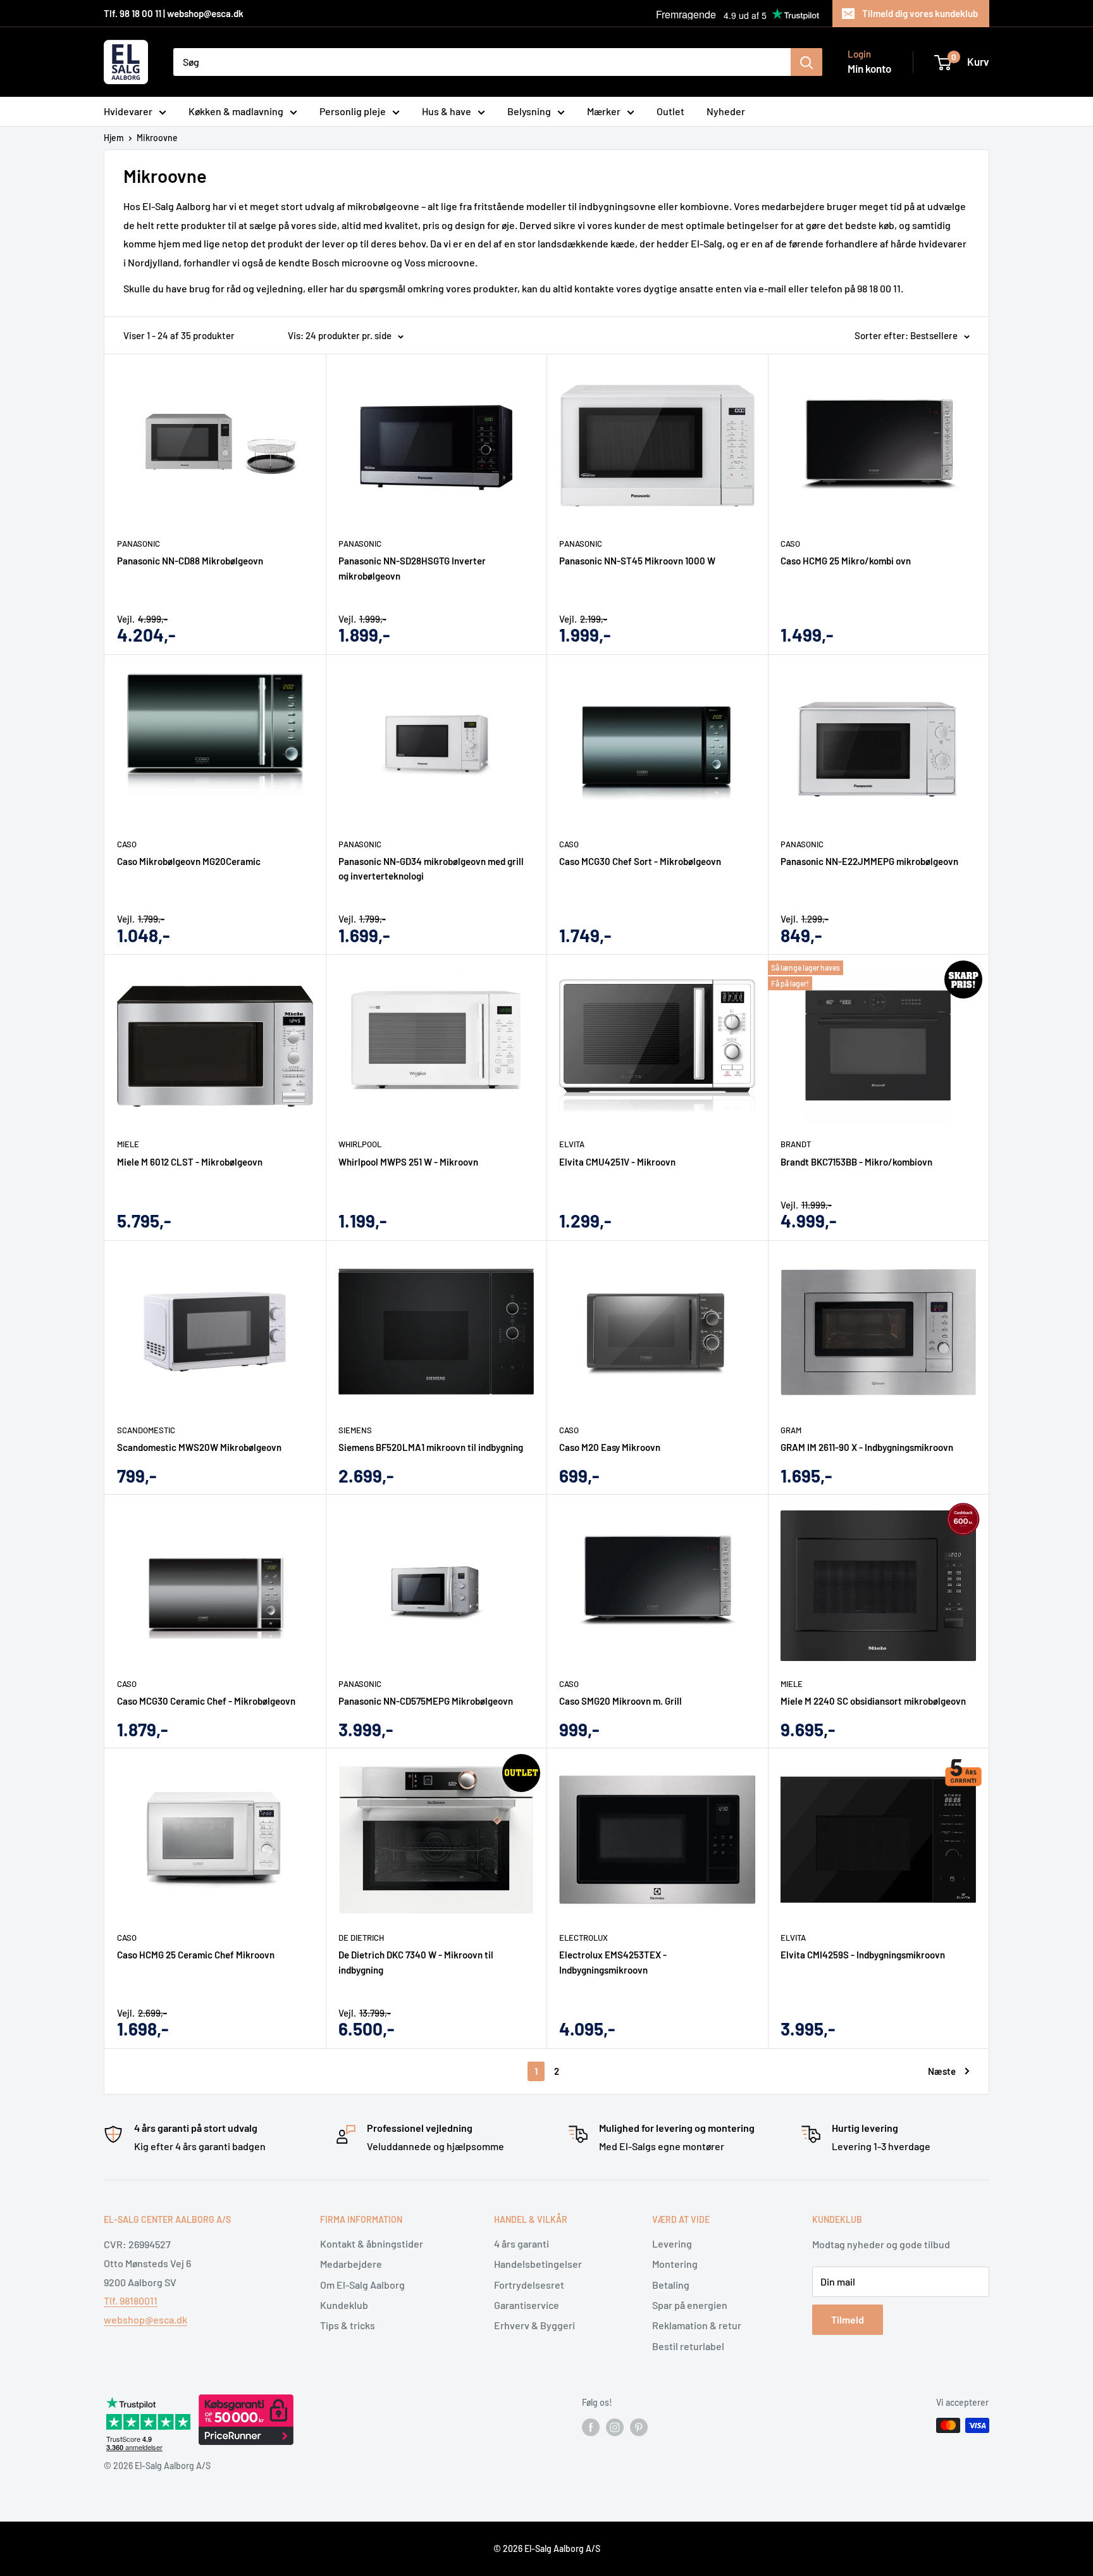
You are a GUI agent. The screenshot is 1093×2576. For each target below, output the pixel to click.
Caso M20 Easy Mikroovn (610, 1447)
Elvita (572, 1144)
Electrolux (584, 1938)
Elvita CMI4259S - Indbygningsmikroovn (863, 1955)
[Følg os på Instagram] (615, 2427)
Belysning (529, 111)
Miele (128, 1144)
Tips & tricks (348, 2325)
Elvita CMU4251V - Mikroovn (617, 1162)
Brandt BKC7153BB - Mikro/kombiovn (856, 1162)
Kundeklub (344, 2305)
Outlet (670, 111)
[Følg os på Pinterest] (639, 2427)
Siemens (355, 1430)
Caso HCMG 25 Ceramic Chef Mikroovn (196, 1955)
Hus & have (447, 111)
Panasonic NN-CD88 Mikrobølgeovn (190, 561)
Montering (675, 2264)
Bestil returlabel (688, 2346)
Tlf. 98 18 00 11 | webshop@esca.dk (174, 13)
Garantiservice (527, 2305)
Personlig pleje (353, 111)
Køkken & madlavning (236, 111)
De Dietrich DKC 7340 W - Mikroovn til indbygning (416, 1962)
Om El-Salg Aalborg (362, 2285)
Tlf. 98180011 (131, 2300)
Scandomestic (146, 1430)
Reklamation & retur (697, 2325)
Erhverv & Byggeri (534, 2325)
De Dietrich (361, 1938)
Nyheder (726, 111)
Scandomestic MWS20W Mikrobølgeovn (199, 1447)
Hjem (114, 138)
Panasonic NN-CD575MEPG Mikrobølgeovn (426, 1701)
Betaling (671, 2285)
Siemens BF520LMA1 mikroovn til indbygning (431, 1447)
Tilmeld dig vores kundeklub (920, 13)
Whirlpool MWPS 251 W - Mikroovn (408, 1162)
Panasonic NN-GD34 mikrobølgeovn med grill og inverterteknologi (431, 868)
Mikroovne (157, 138)
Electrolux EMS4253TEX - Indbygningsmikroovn (613, 1962)
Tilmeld (848, 2319)
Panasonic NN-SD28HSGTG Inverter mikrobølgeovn (412, 568)
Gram (791, 1430)
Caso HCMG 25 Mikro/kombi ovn (846, 561)
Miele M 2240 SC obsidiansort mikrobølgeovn (873, 1701)
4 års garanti (522, 2243)
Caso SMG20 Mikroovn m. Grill (621, 1701)
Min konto (869, 68)
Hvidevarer (128, 111)
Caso (790, 544)
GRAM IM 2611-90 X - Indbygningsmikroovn (867, 1447)
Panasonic (139, 544)
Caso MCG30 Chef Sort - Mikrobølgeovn (640, 861)
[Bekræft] (806, 62)
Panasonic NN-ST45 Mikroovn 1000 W (637, 561)
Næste (942, 2071)
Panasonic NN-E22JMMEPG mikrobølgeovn (869, 861)
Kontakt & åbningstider (372, 2243)
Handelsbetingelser (538, 2264)
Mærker (604, 111)
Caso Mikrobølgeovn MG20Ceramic (189, 861)
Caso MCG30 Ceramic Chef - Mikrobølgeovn (206, 1701)
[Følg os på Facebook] (591, 2427)
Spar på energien (690, 2305)
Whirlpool (360, 1144)
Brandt (796, 1144)
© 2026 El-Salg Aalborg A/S (547, 2548)
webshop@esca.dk (145, 2319)
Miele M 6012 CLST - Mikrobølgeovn (190, 1162)
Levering (672, 2243)
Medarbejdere (351, 2264)
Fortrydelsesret (529, 2285)
